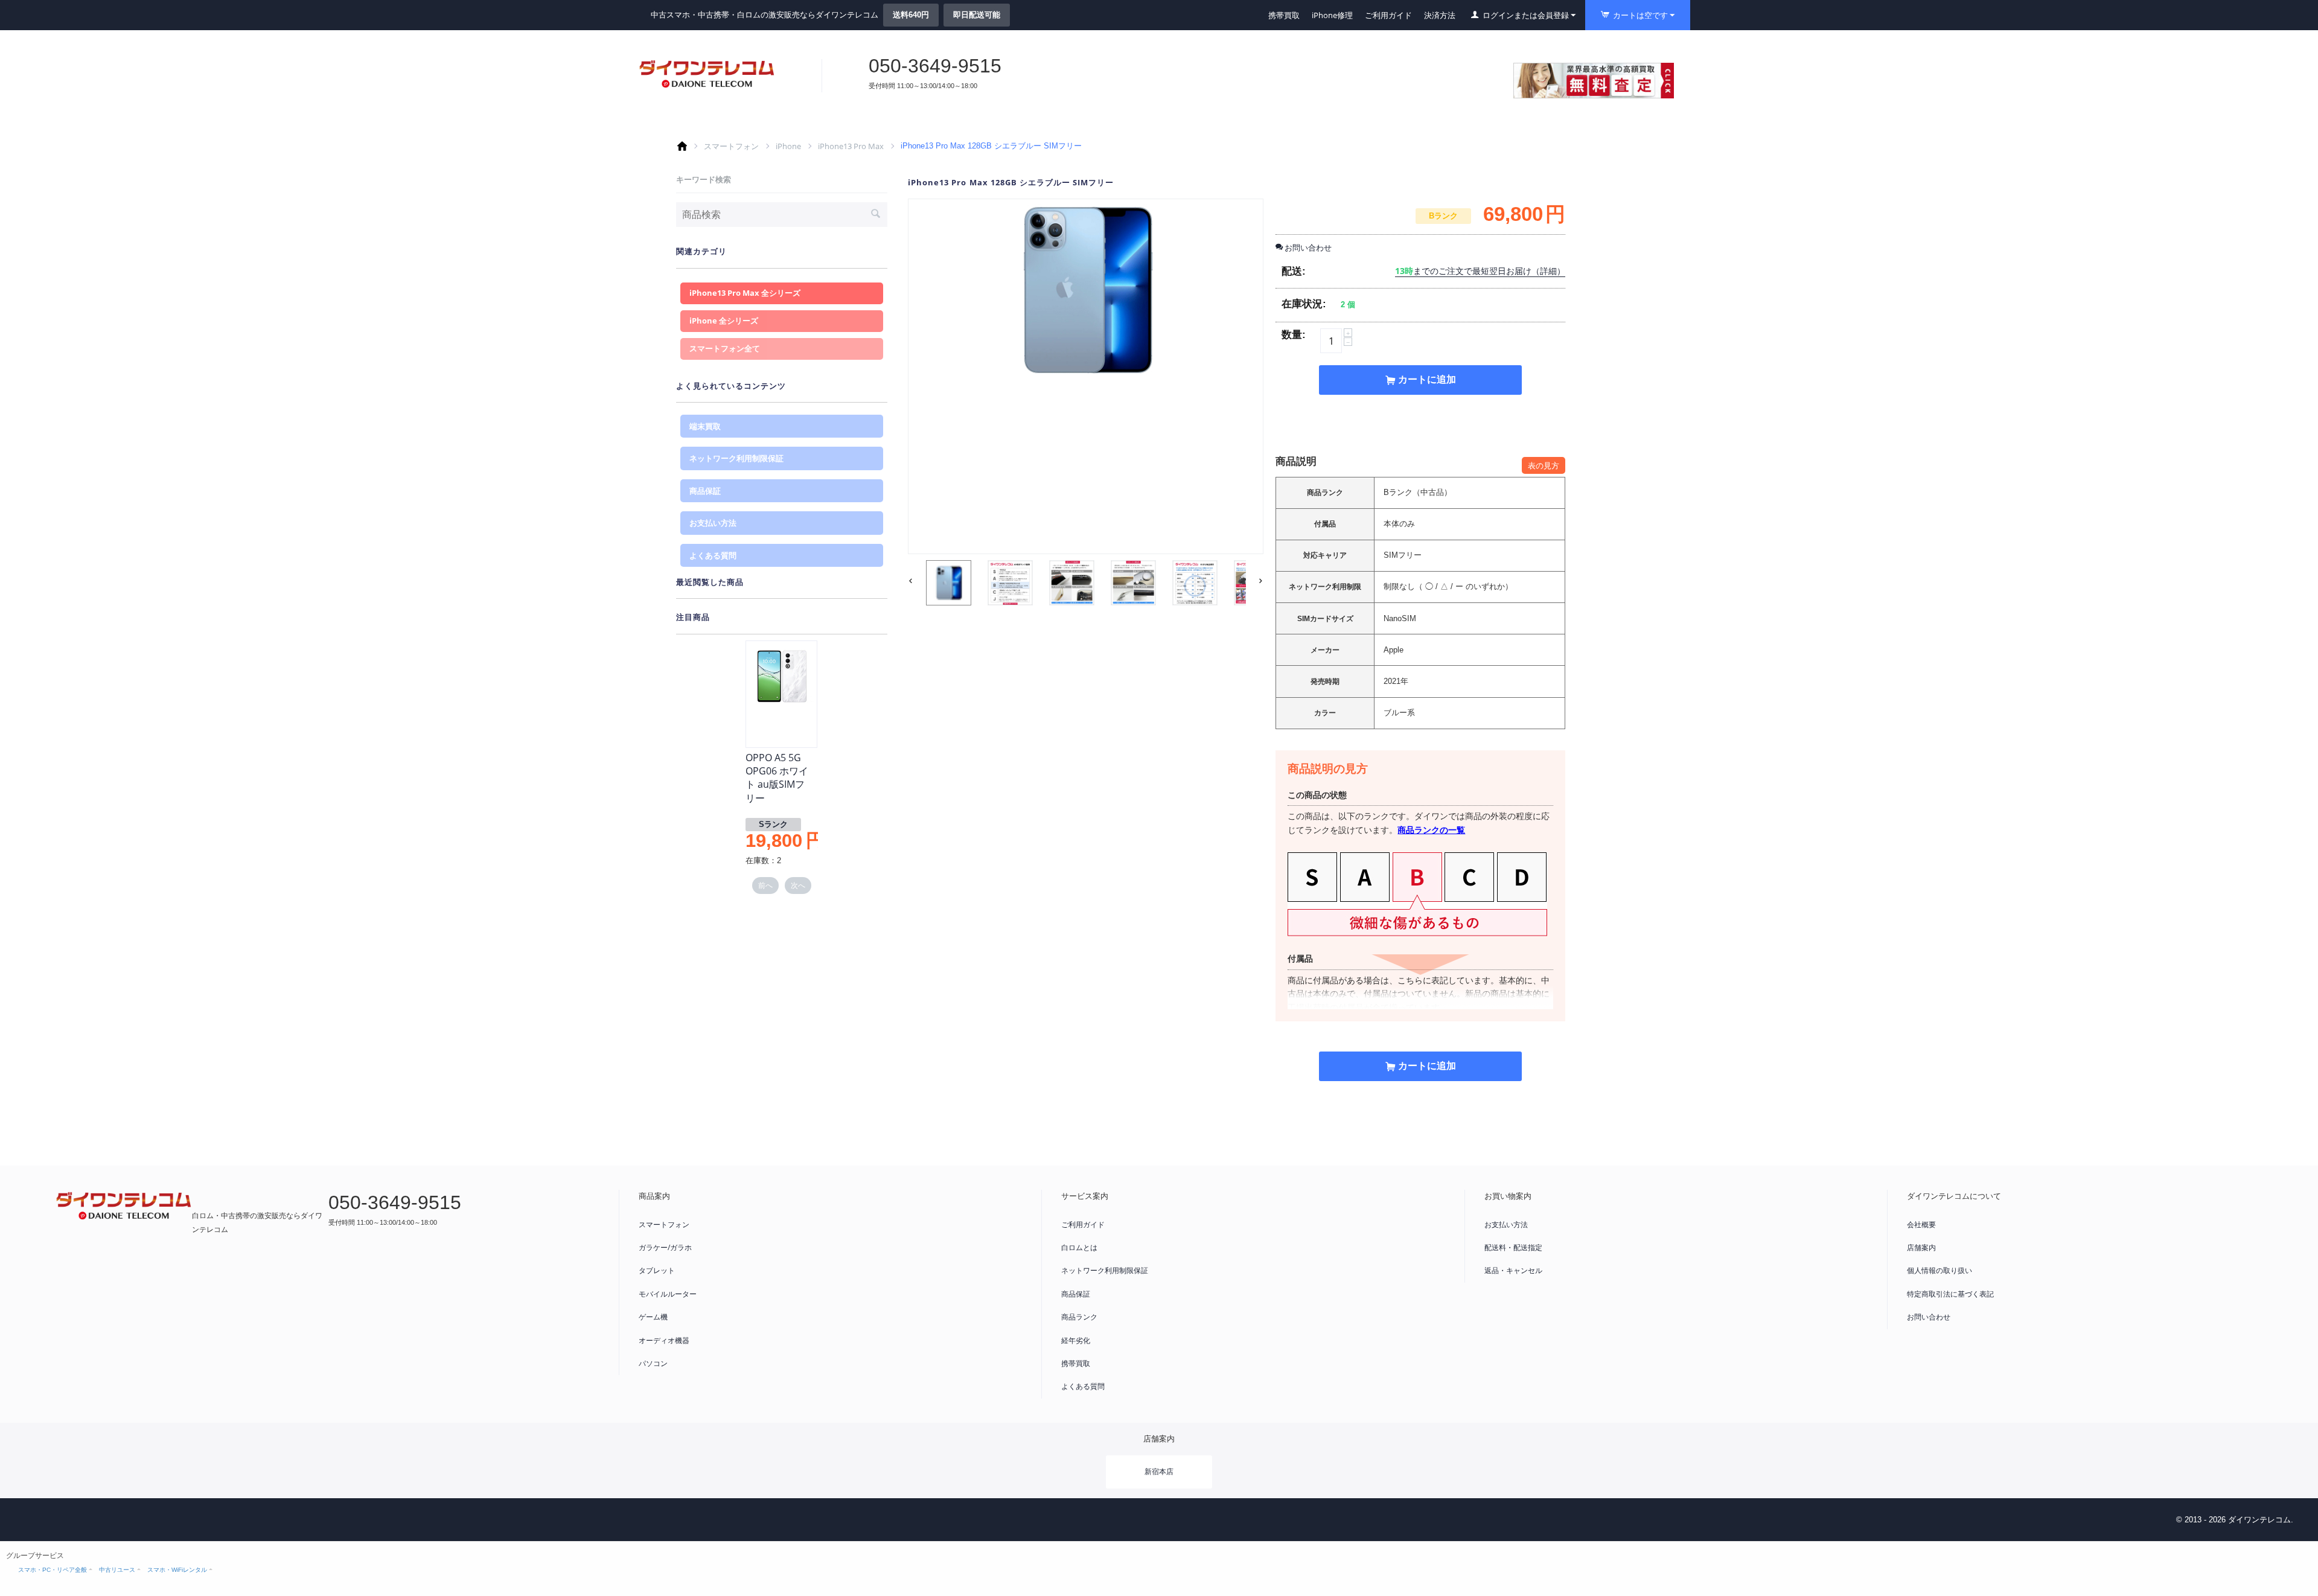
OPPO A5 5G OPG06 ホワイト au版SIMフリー (777, 778)
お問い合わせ (1929, 1317)
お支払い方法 (713, 523)
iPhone (788, 146)
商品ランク (1079, 1317)
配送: (1294, 271)
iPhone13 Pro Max (851, 146)
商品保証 (705, 491)
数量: (1294, 335)
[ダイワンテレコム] (707, 74)
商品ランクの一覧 (1431, 830)
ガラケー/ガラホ (665, 1247)
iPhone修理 (1332, 15)
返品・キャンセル (1513, 1270)
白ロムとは (1079, 1247)
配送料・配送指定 (1513, 1247)
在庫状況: (1304, 304)
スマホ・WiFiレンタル (177, 1570)
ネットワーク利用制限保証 (736, 458)
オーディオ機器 (664, 1340)
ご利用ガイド (1388, 15)
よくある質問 (713, 555)
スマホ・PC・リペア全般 (53, 1570)
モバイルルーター (668, 1294)
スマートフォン (731, 146)
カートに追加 (1427, 379)
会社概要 (1921, 1224)
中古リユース (117, 1570)
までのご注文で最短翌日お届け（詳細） (1480, 271)
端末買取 (705, 426)
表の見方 (1544, 465)
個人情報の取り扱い (1940, 1270)
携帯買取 (1284, 15)
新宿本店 (1159, 1471)
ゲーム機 (653, 1317)
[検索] (875, 215)
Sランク (773, 824)
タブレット (657, 1270)
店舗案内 (1921, 1247)
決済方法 (1440, 15)
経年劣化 (1076, 1340)
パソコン (653, 1363)
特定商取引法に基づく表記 (1950, 1294)
